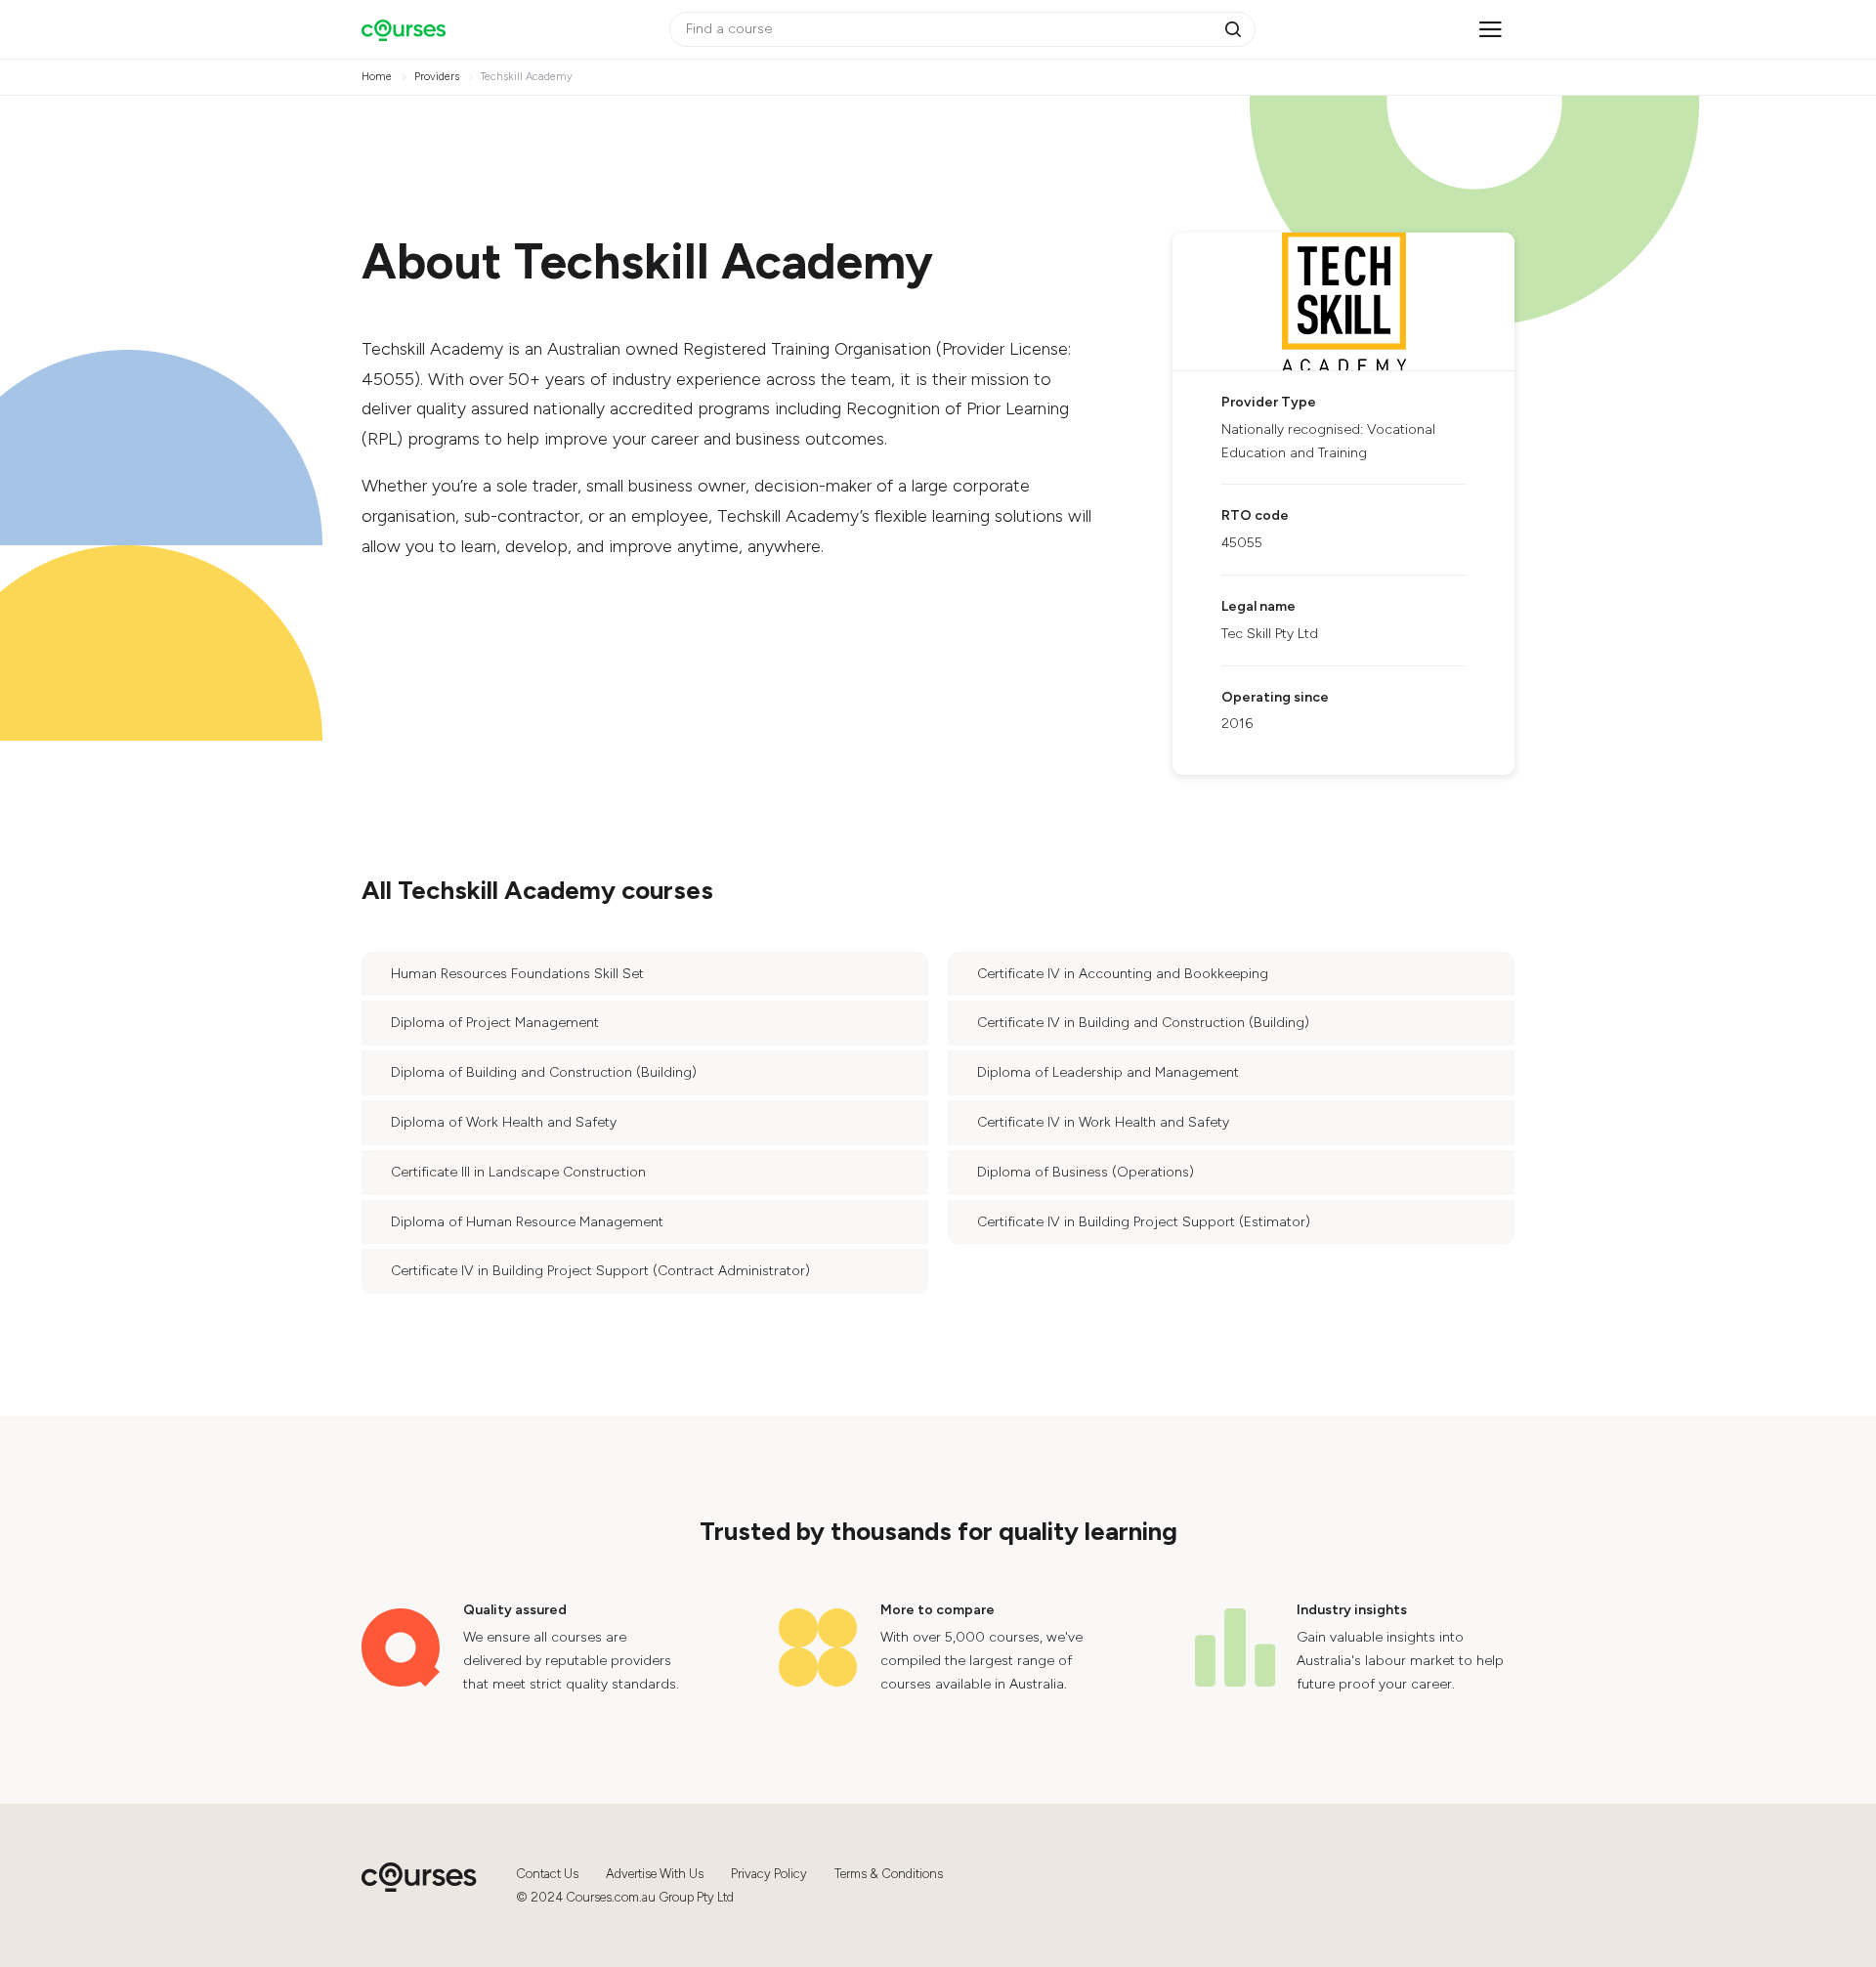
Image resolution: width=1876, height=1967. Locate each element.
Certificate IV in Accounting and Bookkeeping (1123, 974)
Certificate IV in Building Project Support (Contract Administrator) (600, 1271)
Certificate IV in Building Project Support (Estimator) (1144, 1222)
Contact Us (547, 1874)
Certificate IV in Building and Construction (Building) (1143, 1023)
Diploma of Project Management (495, 1023)
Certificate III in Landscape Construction (518, 1172)
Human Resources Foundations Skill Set (517, 974)
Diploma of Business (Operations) (1086, 1172)
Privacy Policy (769, 1874)
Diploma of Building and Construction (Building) (544, 1072)
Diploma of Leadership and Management (1108, 1072)
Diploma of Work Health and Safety (504, 1122)
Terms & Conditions (889, 1874)
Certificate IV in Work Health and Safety (1103, 1122)
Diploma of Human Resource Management (527, 1222)
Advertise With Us (655, 1874)
